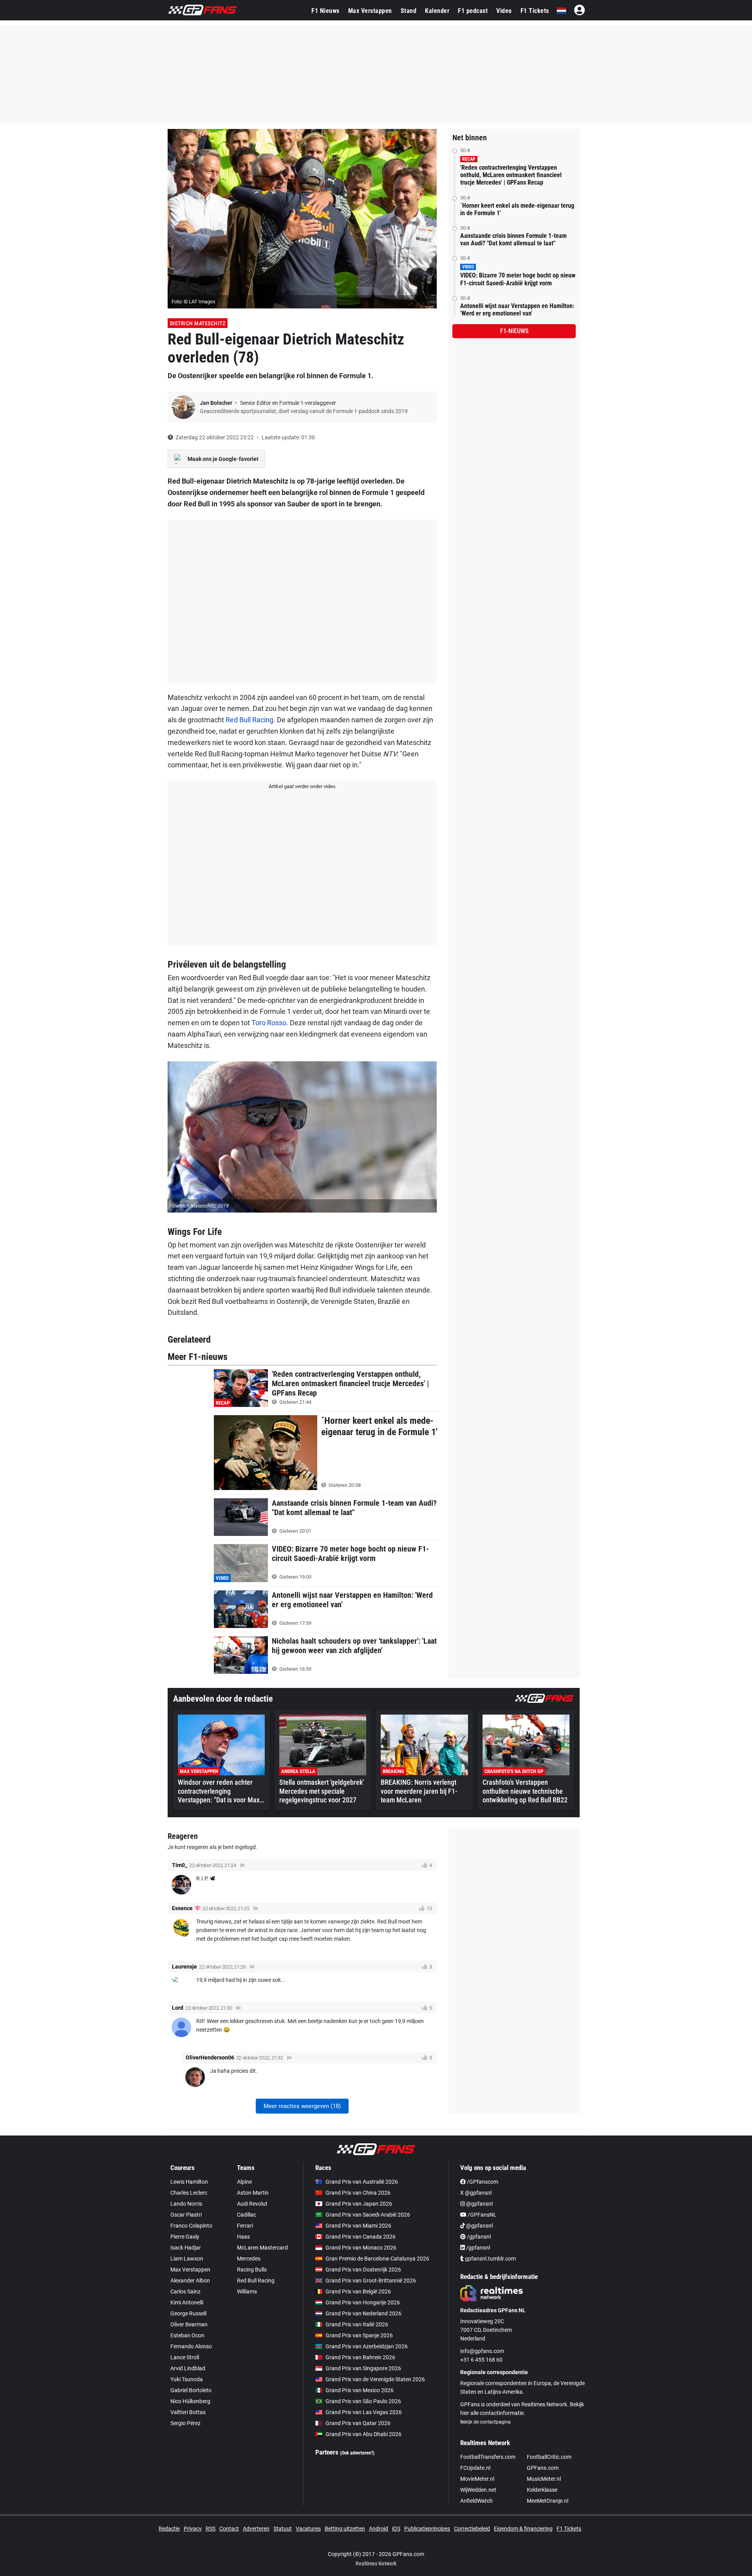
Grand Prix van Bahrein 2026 (360, 2357)
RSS (211, 2529)
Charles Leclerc (189, 2193)
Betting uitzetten (345, 2529)
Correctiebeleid (472, 2529)
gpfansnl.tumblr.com (490, 2259)
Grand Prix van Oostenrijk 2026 (363, 2270)
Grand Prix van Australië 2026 (362, 2182)
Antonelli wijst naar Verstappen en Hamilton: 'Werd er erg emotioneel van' (517, 310)
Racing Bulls (252, 2270)
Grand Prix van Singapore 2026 (363, 2368)
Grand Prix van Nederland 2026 (363, 2313)
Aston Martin (253, 2193)
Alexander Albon (190, 2281)
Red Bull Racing (249, 720)
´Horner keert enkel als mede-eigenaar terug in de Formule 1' (517, 209)
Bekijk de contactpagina (485, 2422)
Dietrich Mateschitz (198, 323)
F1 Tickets (535, 11)
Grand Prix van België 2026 (358, 2291)
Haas (243, 2237)
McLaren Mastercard (262, 2248)
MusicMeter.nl (544, 2479)
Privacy (193, 2529)
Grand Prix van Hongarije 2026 (363, 2302)
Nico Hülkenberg (190, 2401)
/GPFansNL (482, 2215)
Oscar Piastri (186, 2215)
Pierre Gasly (185, 2237)
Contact (229, 2529)
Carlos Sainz (185, 2291)
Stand (409, 11)
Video (504, 11)
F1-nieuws (514, 331)
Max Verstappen (370, 11)
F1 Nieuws (325, 11)
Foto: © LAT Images (193, 302)
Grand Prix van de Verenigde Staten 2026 (375, 2379)
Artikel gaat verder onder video (302, 786)
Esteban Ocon (187, 2335)
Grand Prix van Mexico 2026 (360, 2390)
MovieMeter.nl (477, 2479)
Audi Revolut (252, 2204)
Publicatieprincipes (427, 2529)
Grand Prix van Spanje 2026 (359, 2335)
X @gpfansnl (476, 2193)
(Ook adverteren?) (357, 2453)
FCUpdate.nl (475, 2468)
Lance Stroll (185, 2357)
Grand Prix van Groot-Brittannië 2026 (371, 2281)
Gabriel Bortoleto (191, 2390)
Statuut (283, 2529)
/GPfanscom (482, 2182)
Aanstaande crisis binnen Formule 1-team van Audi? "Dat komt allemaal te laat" (513, 239)
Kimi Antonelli (187, 2302)
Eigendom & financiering (523, 2529)
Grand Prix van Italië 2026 (357, 2324)
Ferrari (245, 2226)
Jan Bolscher (217, 403)
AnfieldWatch (476, 2501)
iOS (396, 2529)
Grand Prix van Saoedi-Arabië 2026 (368, 2215)
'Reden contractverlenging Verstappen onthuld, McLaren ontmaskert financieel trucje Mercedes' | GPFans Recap (511, 175)
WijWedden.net (478, 2490)
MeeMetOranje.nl (548, 2501)
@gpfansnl (479, 2204)
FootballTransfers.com (488, 2457)
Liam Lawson (187, 2259)
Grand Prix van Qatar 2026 (358, 2423)
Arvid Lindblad (188, 2368)
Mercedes (249, 2259)
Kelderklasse (542, 2490)
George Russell (188, 2313)
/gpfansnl (478, 2237)
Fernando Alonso (191, 2346)
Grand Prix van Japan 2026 (359, 2204)
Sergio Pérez (185, 2423)
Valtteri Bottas (188, 2412)
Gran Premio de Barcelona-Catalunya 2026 (377, 2259)
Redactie (169, 2529)
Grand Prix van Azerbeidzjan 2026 (367, 2346)
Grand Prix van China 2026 (358, 2193)
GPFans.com (543, 2468)
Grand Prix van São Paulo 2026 (363, 2401)
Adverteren (256, 2529)
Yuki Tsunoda (187, 2379)
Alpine (244, 2182)
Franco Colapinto (191, 2226)
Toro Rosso (269, 1023)
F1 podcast (473, 11)
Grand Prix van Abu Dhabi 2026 (363, 2434)
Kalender (437, 11)
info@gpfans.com (482, 2351)
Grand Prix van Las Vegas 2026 (364, 2412)
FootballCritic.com (549, 2457)
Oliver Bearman (189, 2324)
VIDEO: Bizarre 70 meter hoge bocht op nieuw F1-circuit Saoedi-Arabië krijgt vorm (518, 279)
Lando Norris (186, 2204)
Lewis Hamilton (189, 2182)
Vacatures (308, 2529)
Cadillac (247, 2215)
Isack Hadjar (186, 2248)
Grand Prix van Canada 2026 (361, 2237)
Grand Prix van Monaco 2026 (361, 2248)
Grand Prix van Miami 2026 (358, 2226)
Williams (247, 2291)
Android (379, 2529)
